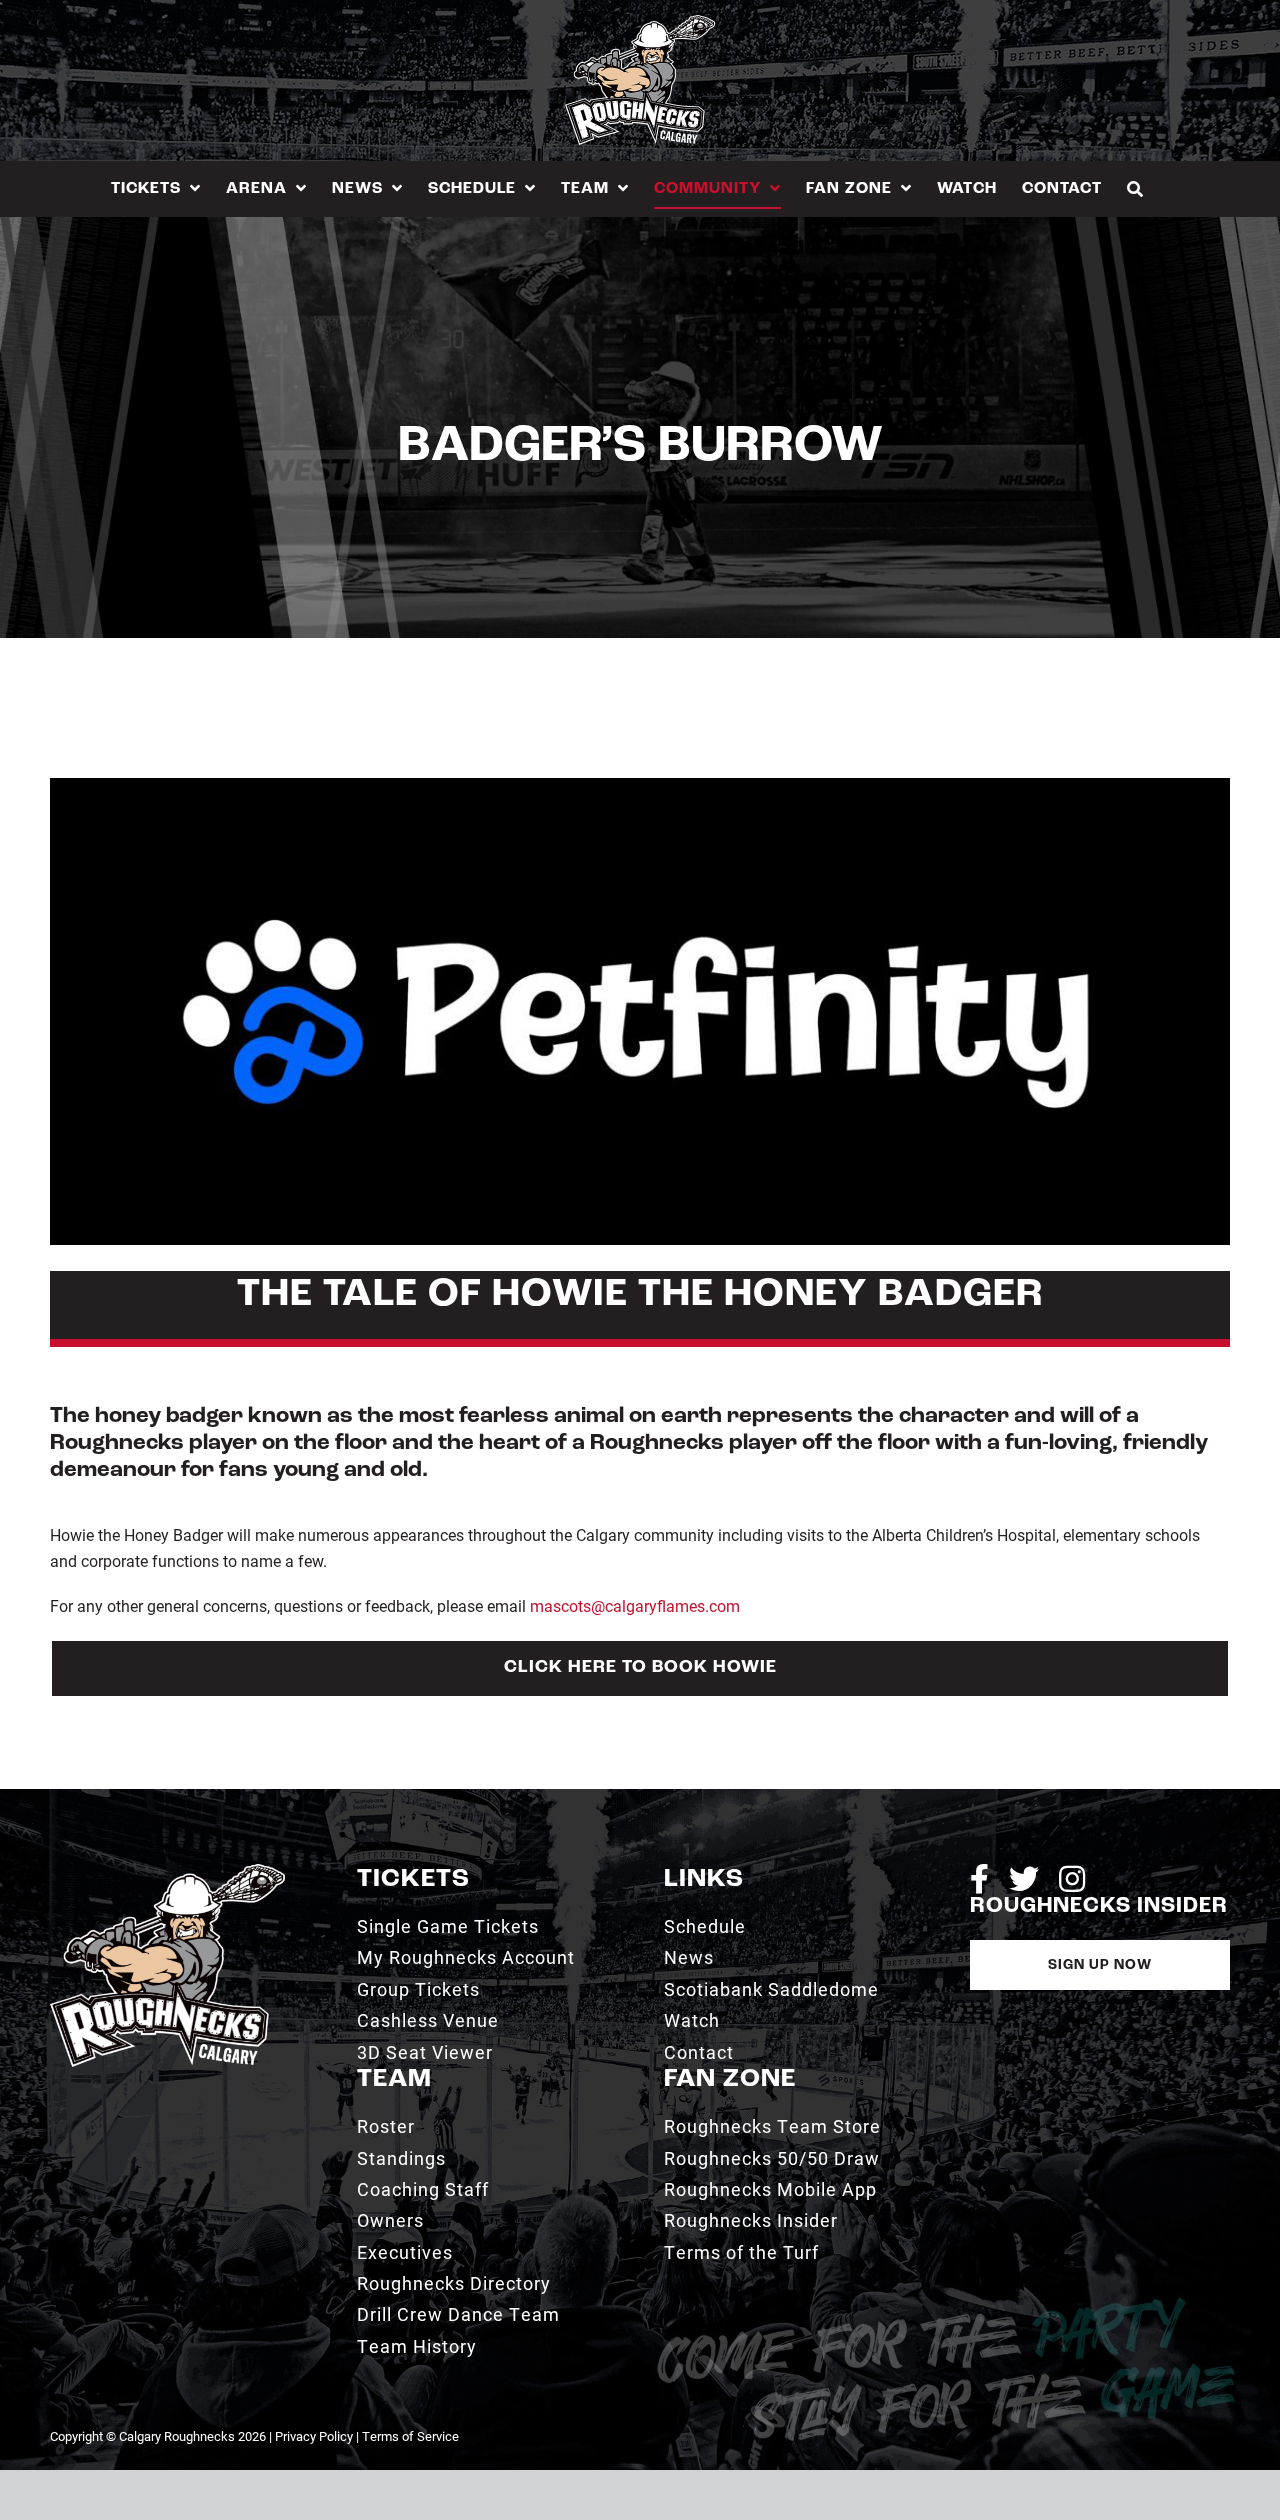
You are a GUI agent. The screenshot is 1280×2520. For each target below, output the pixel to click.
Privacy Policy (314, 2436)
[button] (1135, 188)
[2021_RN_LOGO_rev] (167, 1871)
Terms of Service (410, 2436)
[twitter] (1024, 1879)
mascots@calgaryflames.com (635, 1605)
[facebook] (979, 1879)
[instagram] (1072, 1879)
